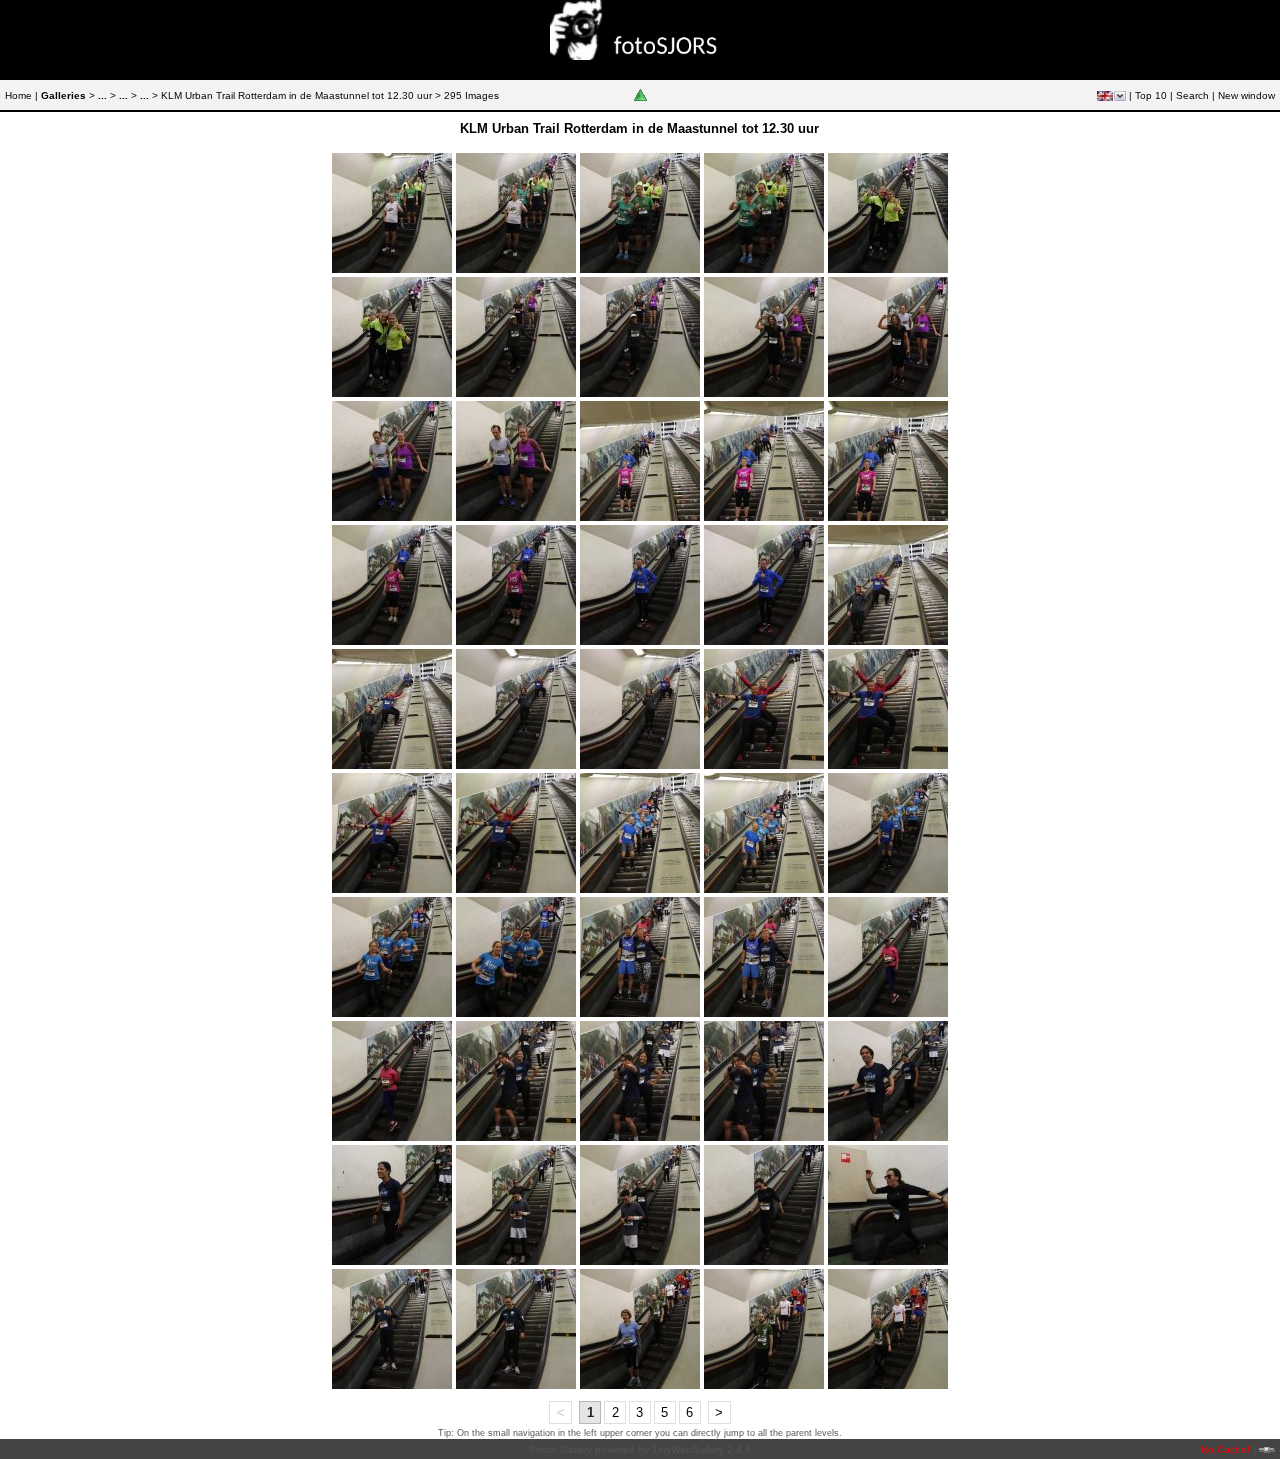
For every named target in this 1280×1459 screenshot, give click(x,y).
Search (1192, 95)
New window (1246, 95)
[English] (1105, 96)
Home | (21, 95)
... (102, 95)
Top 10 (1151, 95)
